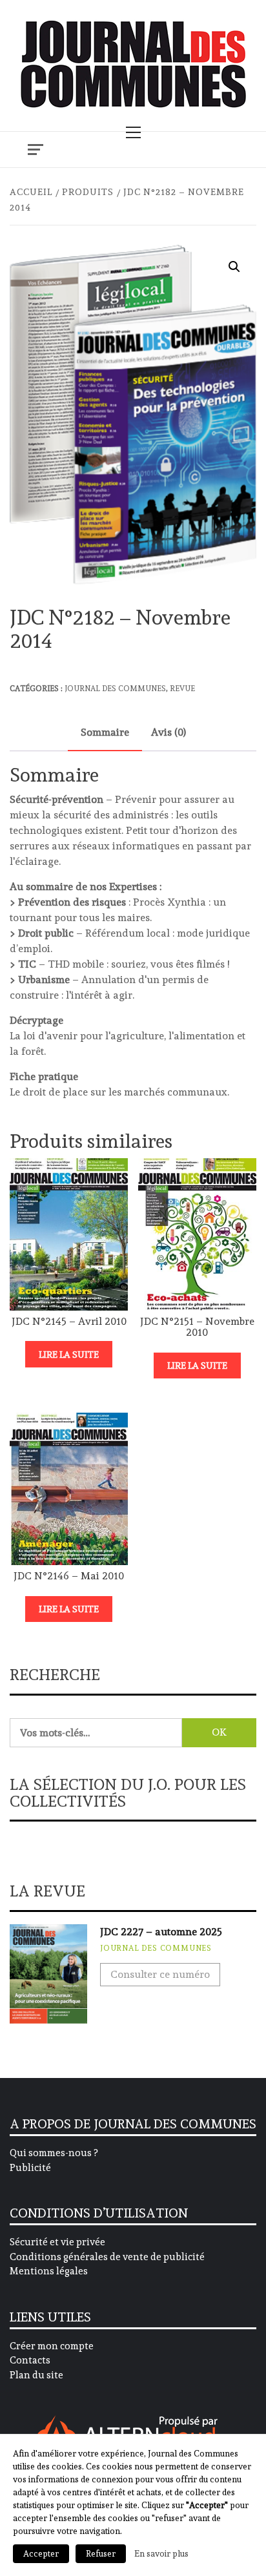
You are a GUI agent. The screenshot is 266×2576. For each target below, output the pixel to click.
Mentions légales (49, 2271)
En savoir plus (161, 2553)
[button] (234, 267)
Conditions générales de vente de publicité (107, 2257)
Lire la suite (69, 1355)
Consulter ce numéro (160, 1974)
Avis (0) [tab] (169, 732)
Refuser (101, 2554)
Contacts (30, 2360)
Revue (182, 689)
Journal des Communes (115, 689)
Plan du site (36, 2375)
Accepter (41, 2554)
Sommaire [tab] (105, 732)
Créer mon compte (52, 2346)
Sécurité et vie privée (57, 2242)
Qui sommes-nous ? (54, 2153)
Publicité (30, 2168)
